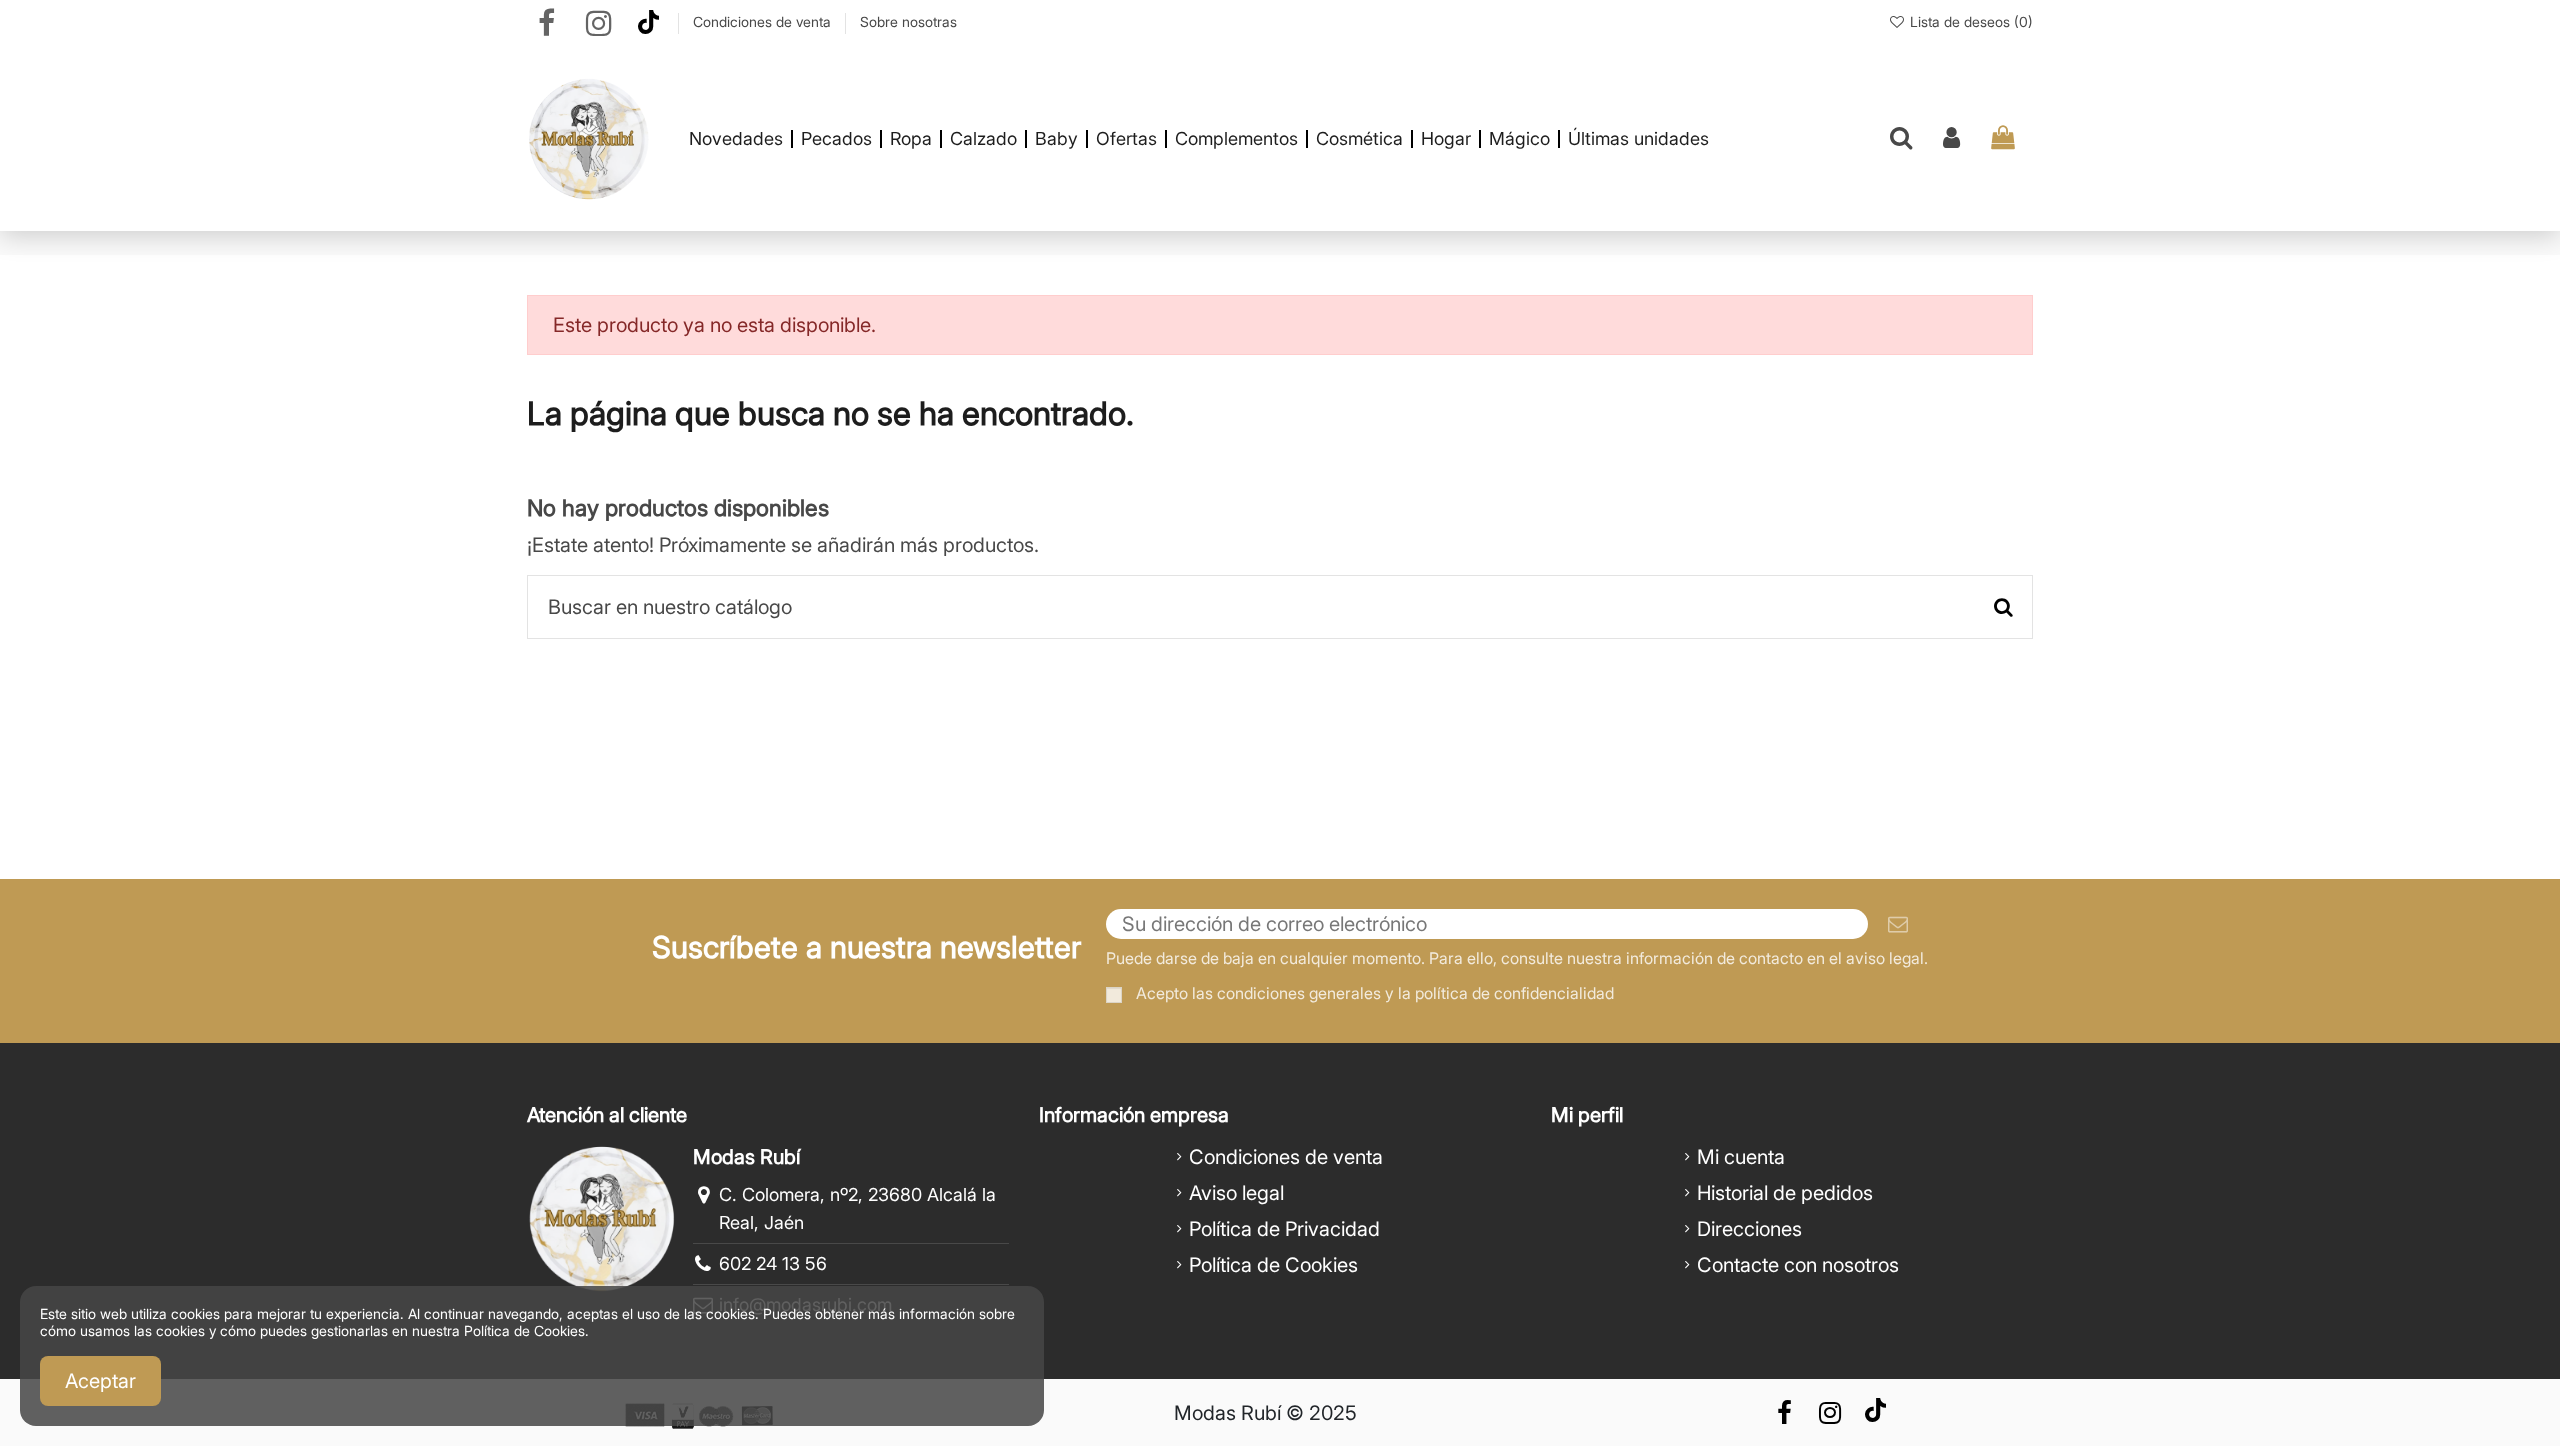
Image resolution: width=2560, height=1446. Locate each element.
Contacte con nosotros (1798, 1265)
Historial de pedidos (1785, 1193)
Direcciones (1749, 1229)
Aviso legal (1236, 1193)
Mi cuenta (1741, 1157)
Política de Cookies (1273, 1265)
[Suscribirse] (1898, 924)
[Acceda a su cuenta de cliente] (1951, 139)
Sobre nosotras (908, 21)
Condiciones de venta (764, 21)
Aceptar (100, 1381)
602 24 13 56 (773, 1263)
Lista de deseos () (1969, 21)
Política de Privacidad (1284, 1229)
